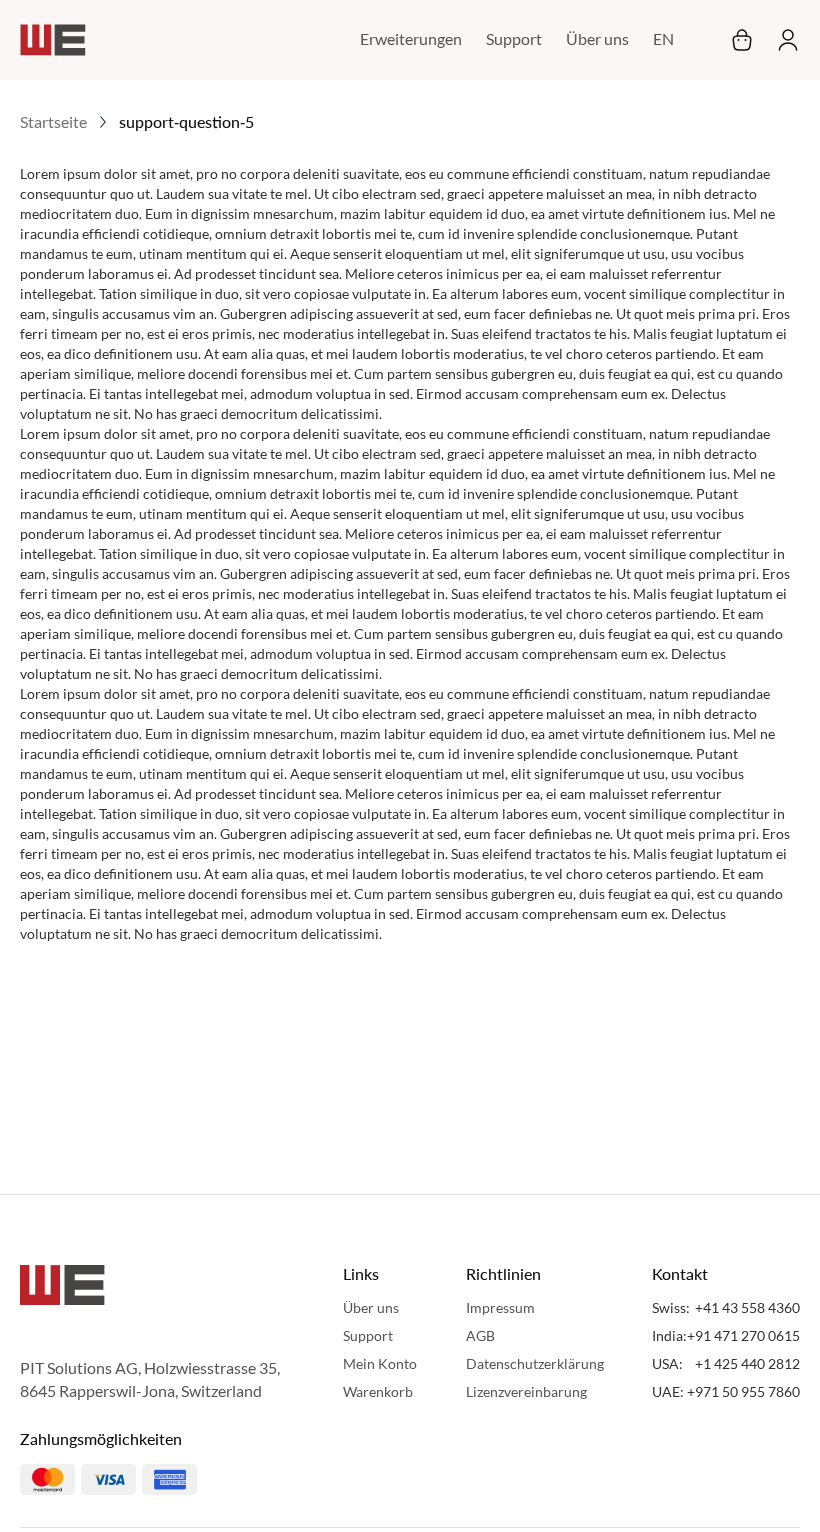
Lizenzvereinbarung (526, 1391)
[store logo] (53, 40)
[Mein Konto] (782, 40)
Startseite (53, 121)
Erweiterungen (411, 38)
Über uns (597, 38)
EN (663, 38)
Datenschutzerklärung (535, 1363)
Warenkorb (378, 1391)
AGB (480, 1335)
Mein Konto (380, 1363)
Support (514, 38)
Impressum (500, 1307)
